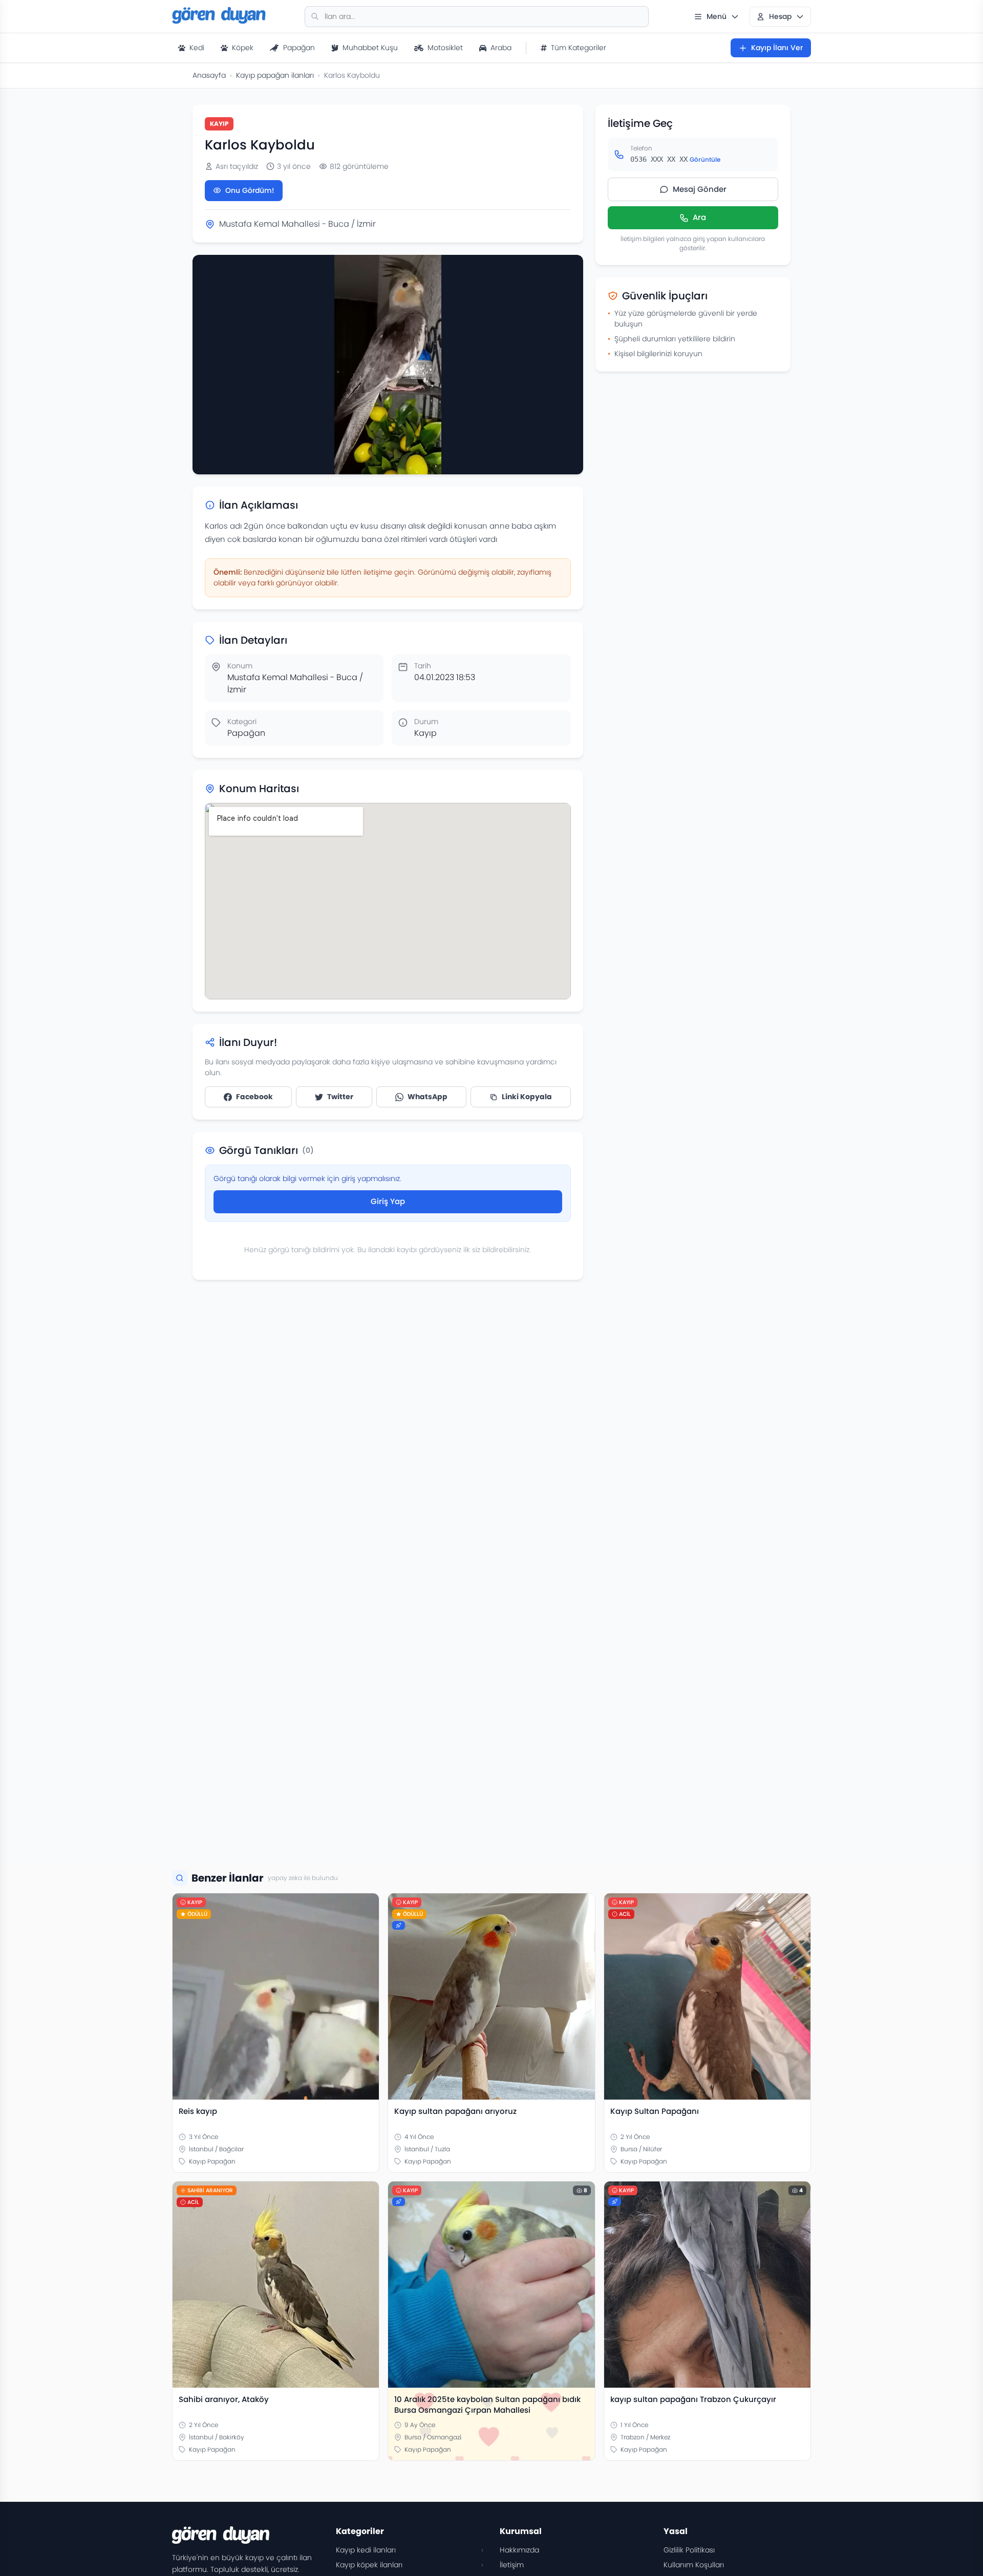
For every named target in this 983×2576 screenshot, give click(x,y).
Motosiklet (445, 48)
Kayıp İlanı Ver (777, 48)
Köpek (243, 48)
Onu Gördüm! (250, 190)
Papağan (299, 48)
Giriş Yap (388, 1201)
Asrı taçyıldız (237, 166)
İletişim (512, 2565)
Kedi (197, 48)
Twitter (340, 1097)
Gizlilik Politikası (689, 2550)
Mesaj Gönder (700, 189)
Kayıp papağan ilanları (275, 75)
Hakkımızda (519, 2550)
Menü (717, 16)
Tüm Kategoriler (579, 48)
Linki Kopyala (527, 1097)
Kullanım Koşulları (694, 2565)
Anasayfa (209, 75)
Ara (699, 218)
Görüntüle (705, 159)
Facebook (254, 1097)
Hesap (780, 16)
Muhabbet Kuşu (370, 48)
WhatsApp (428, 1097)
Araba (501, 48)
